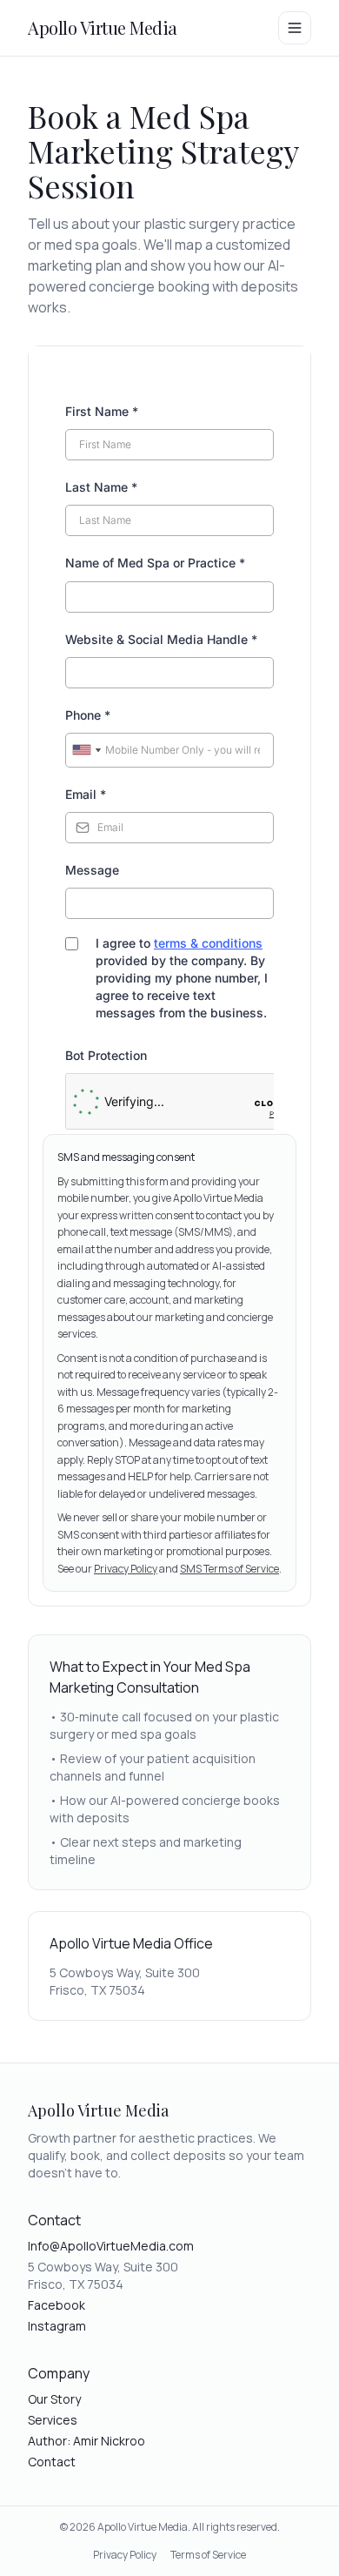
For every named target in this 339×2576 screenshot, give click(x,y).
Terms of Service (208, 2555)
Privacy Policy (126, 1569)
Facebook (56, 2305)
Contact (52, 2462)
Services (53, 2420)
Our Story (54, 2399)
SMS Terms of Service (229, 1569)
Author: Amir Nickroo (86, 2441)
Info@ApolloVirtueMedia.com (111, 2246)
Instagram (57, 2326)
